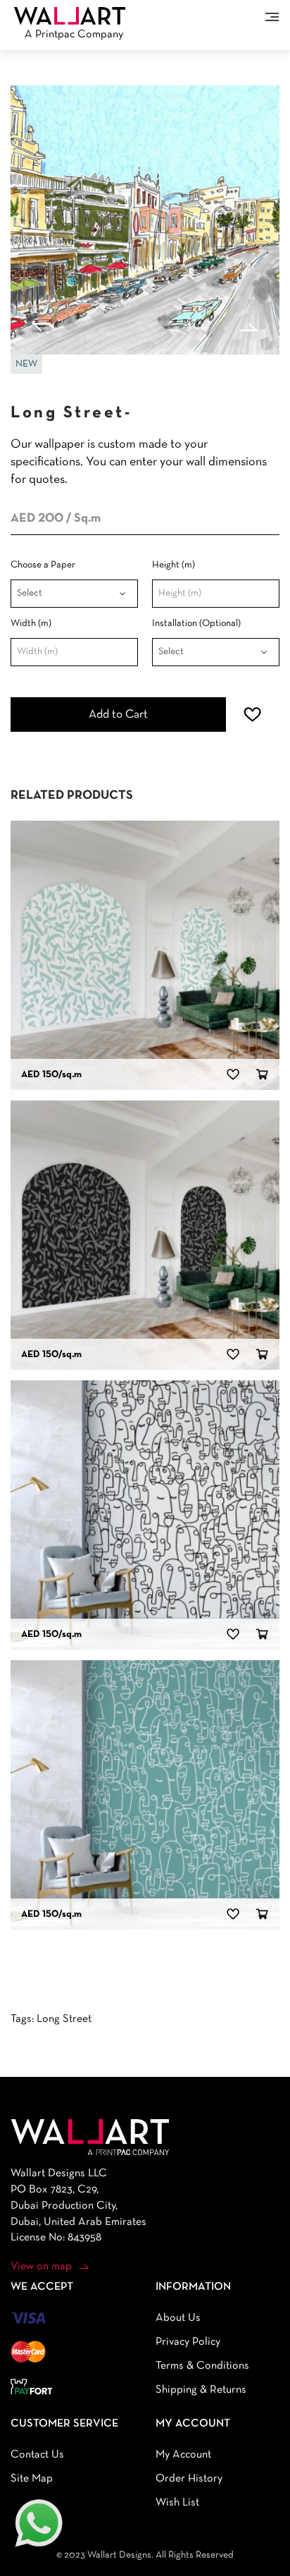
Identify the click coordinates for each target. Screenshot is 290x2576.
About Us (178, 2318)
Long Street (64, 2019)
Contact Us (37, 2455)
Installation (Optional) (196, 624)
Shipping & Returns (201, 2390)
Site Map (32, 2479)
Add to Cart (118, 714)
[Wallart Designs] (70, 16)
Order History (189, 2479)
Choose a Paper (43, 565)
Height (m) (174, 565)
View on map (41, 2267)
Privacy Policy (188, 2342)
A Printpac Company (74, 35)
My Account (183, 2455)
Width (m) (31, 624)
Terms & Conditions (202, 2366)
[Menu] (272, 17)
